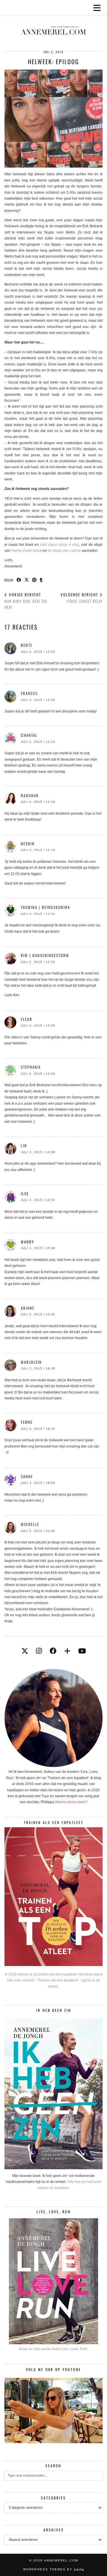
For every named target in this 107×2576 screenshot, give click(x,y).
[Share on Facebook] (19, 580)
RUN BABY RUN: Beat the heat (26, 601)
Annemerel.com (61, 2560)
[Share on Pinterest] (34, 580)
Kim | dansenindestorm (45, 955)
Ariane (28, 1308)
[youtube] (82, 1651)
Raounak (30, 795)
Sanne (27, 1476)
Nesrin (28, 844)
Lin (24, 1145)
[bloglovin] (67, 1651)
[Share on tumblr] (41, 580)
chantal (29, 735)
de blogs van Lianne (64, 551)
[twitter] (25, 1651)
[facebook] (53, 1651)
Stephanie (31, 1067)
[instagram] (39, 1651)
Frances (29, 693)
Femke (27, 1422)
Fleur (27, 1019)
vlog (76, 545)
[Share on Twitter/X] (27, 580)
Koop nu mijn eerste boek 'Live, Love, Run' (53, 2349)
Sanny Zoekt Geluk (27, 551)
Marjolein (31, 1362)
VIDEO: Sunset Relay (82, 598)
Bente (27, 645)
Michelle (30, 1524)
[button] (99, 8)
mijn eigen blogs (54, 545)
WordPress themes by (54, 2569)
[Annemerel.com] (53, 21)
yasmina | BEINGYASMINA (45, 907)
